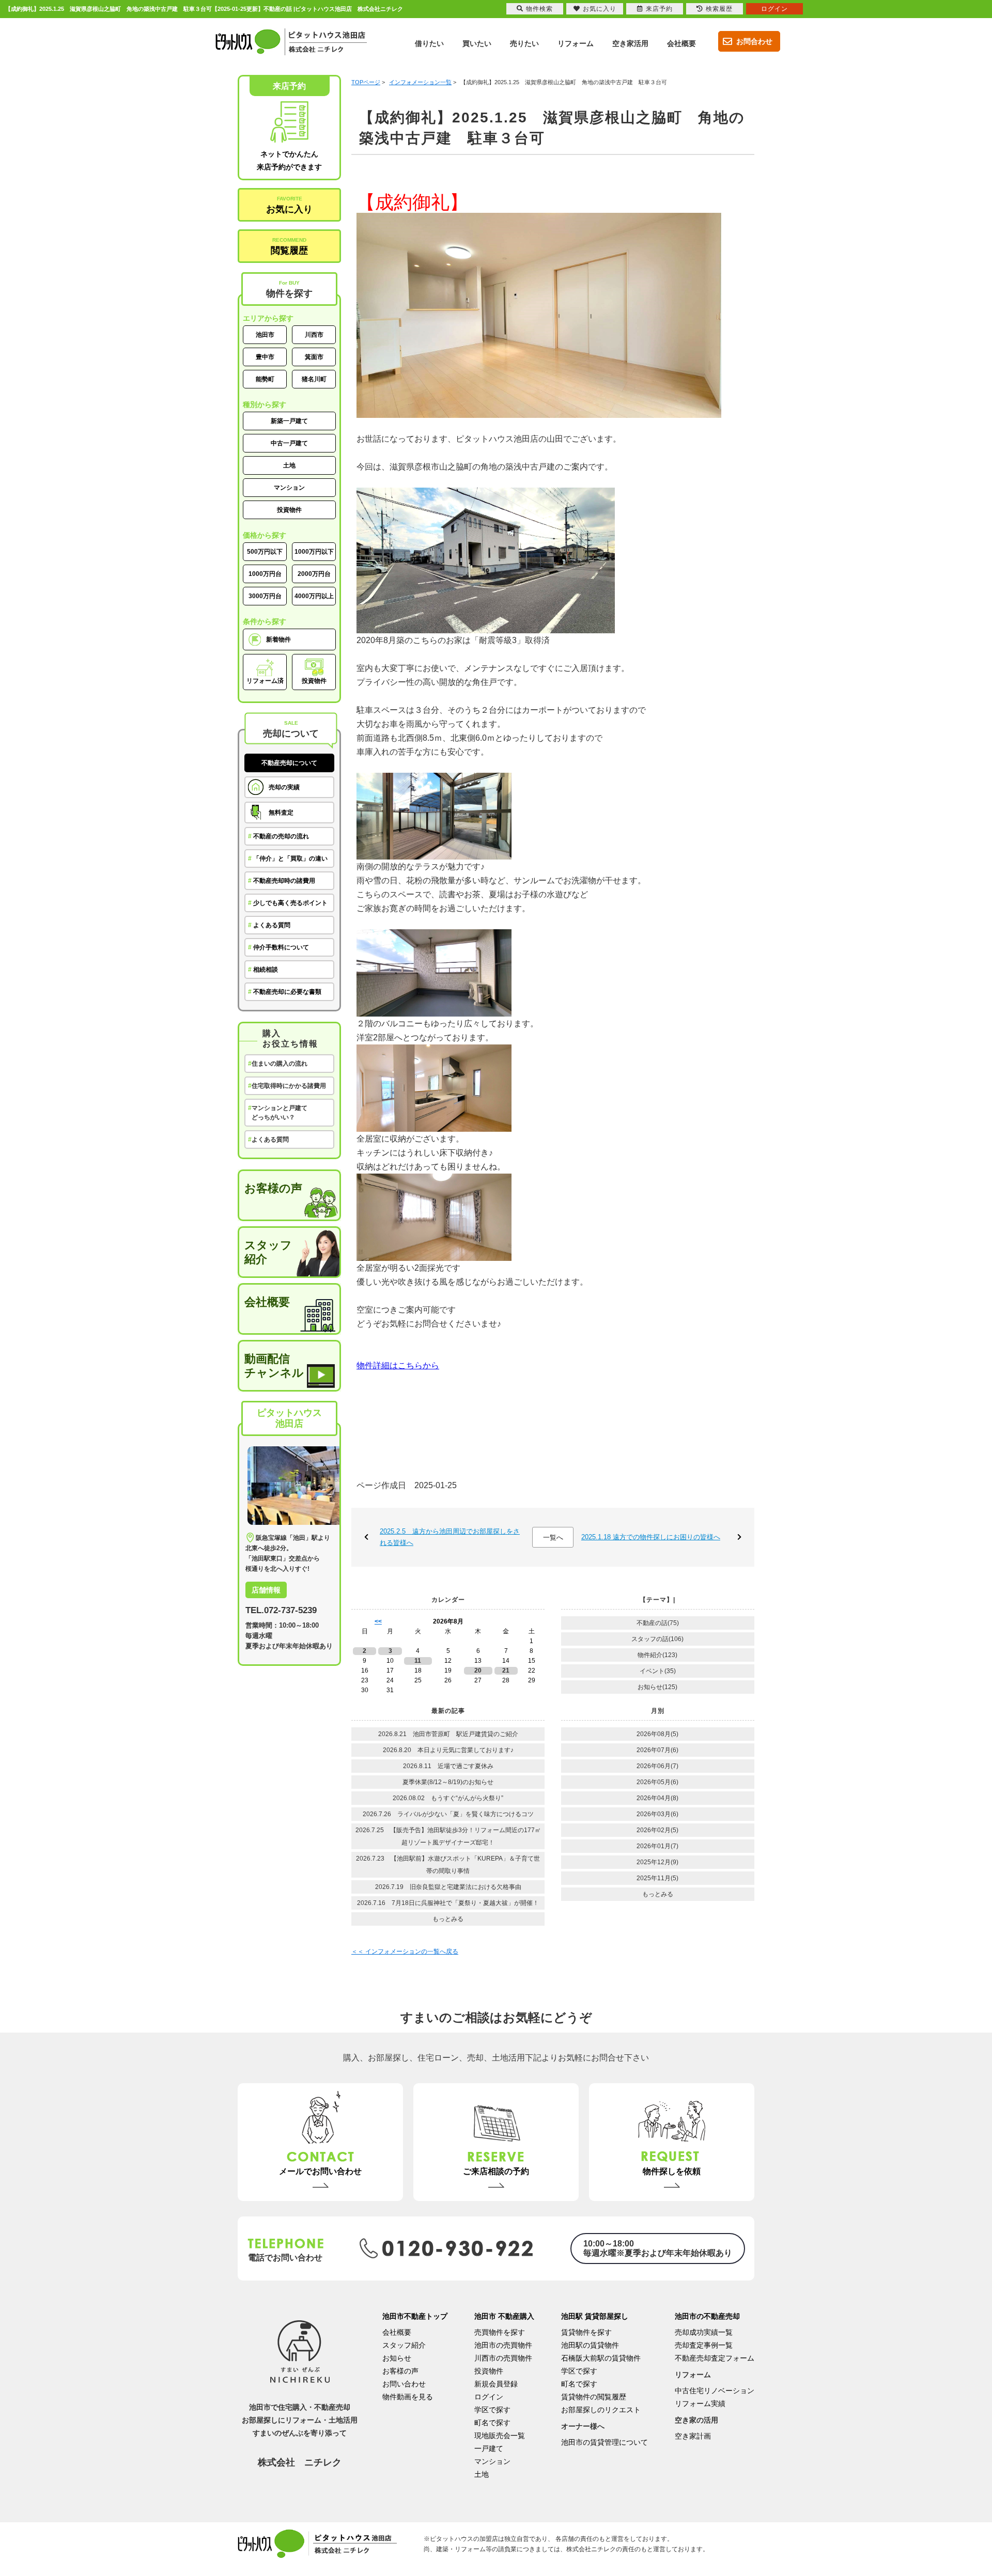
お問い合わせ (404, 2384)
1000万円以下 (314, 552)
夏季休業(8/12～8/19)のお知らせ (448, 1782)
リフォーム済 (265, 681)
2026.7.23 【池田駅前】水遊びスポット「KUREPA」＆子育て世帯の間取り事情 (448, 1865)
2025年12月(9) (657, 1862)
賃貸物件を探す (586, 2332)
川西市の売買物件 (503, 2358)
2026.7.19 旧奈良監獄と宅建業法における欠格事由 (448, 1887)
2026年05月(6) (657, 1782)
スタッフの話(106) (657, 1639)
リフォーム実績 (700, 2403)
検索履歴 (719, 9)
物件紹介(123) (657, 1655)
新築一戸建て (289, 421)
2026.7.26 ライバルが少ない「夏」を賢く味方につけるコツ (448, 1814)
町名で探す (492, 2423)
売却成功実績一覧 (704, 2332)
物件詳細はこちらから (398, 1365)
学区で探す (492, 2410)
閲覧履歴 (289, 246)
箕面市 (314, 357)
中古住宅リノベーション (715, 2391)
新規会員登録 (496, 2384)
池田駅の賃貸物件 (590, 2345)
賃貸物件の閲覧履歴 (594, 2397)
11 (418, 1661)
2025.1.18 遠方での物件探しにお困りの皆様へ (651, 1537)
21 (506, 1671)
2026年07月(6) (657, 1750)
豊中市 (265, 357)
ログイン (489, 2397)
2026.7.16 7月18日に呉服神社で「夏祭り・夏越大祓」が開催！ (448, 1903)
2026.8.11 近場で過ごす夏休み (448, 1766)
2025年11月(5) (657, 1878)
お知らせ (397, 2358)
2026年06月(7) (657, 1766)
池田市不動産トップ (415, 2316)
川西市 (314, 335)
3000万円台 (265, 596)
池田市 (265, 335)
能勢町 (265, 379)
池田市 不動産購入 (504, 2316)
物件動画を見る (408, 2397)
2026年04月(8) (657, 1798)
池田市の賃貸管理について (605, 2442)
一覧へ (553, 1537)
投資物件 (289, 510)
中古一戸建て (289, 443)
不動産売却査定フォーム (715, 2358)
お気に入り (289, 205)
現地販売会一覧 (500, 2436)
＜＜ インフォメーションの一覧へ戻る (405, 1951)
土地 (289, 465)
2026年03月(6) (657, 1814)
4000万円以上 (314, 596)
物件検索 (539, 9)
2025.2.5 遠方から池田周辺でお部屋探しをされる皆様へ (450, 1537)
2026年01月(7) (657, 1846)
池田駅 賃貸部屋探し (595, 2316)
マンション (289, 488)
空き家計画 (693, 2436)
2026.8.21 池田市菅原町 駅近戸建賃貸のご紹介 (451, 1734)
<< (378, 1621)
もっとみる (448, 1919)
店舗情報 (266, 1590)
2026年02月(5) (657, 1830)
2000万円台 (314, 574)
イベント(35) (658, 1671)
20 (478, 1671)
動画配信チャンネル (274, 1366)
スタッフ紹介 (268, 1252)
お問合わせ (754, 41)
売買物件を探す (500, 2332)
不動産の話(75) (658, 1623)
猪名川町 (314, 379)
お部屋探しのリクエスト (601, 2410)
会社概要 (267, 1302)
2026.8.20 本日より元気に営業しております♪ (448, 1750)
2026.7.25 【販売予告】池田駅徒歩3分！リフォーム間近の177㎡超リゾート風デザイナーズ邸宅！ (448, 1836)
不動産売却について (289, 763)
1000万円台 (265, 574)
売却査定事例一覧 (704, 2345)
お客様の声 (273, 1188)
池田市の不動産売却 (707, 2316)
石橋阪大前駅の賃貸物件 (601, 2358)
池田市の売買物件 (503, 2345)
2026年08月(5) (657, 1734)
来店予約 (659, 9)
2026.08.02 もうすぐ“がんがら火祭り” (448, 1798)
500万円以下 (265, 552)
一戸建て (489, 2448)
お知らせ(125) (657, 1687)
